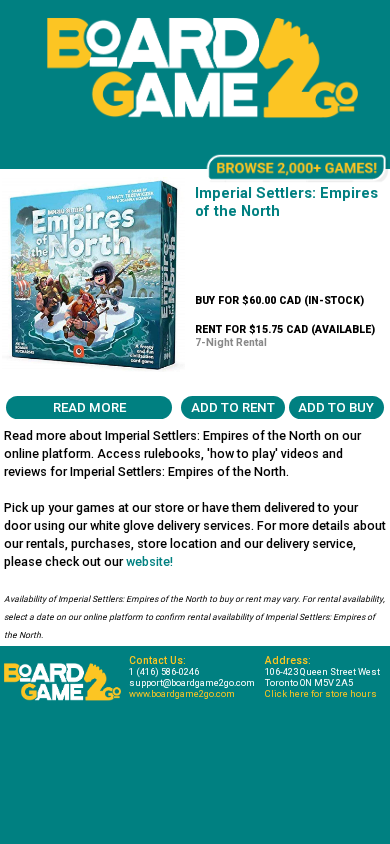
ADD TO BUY (336, 407)
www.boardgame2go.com (182, 693)
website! (149, 561)
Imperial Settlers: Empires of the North (286, 202)
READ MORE (89, 407)
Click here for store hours (321, 693)
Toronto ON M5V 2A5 (309, 682)
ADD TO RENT (233, 407)
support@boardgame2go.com (192, 682)
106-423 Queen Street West (322, 671)
